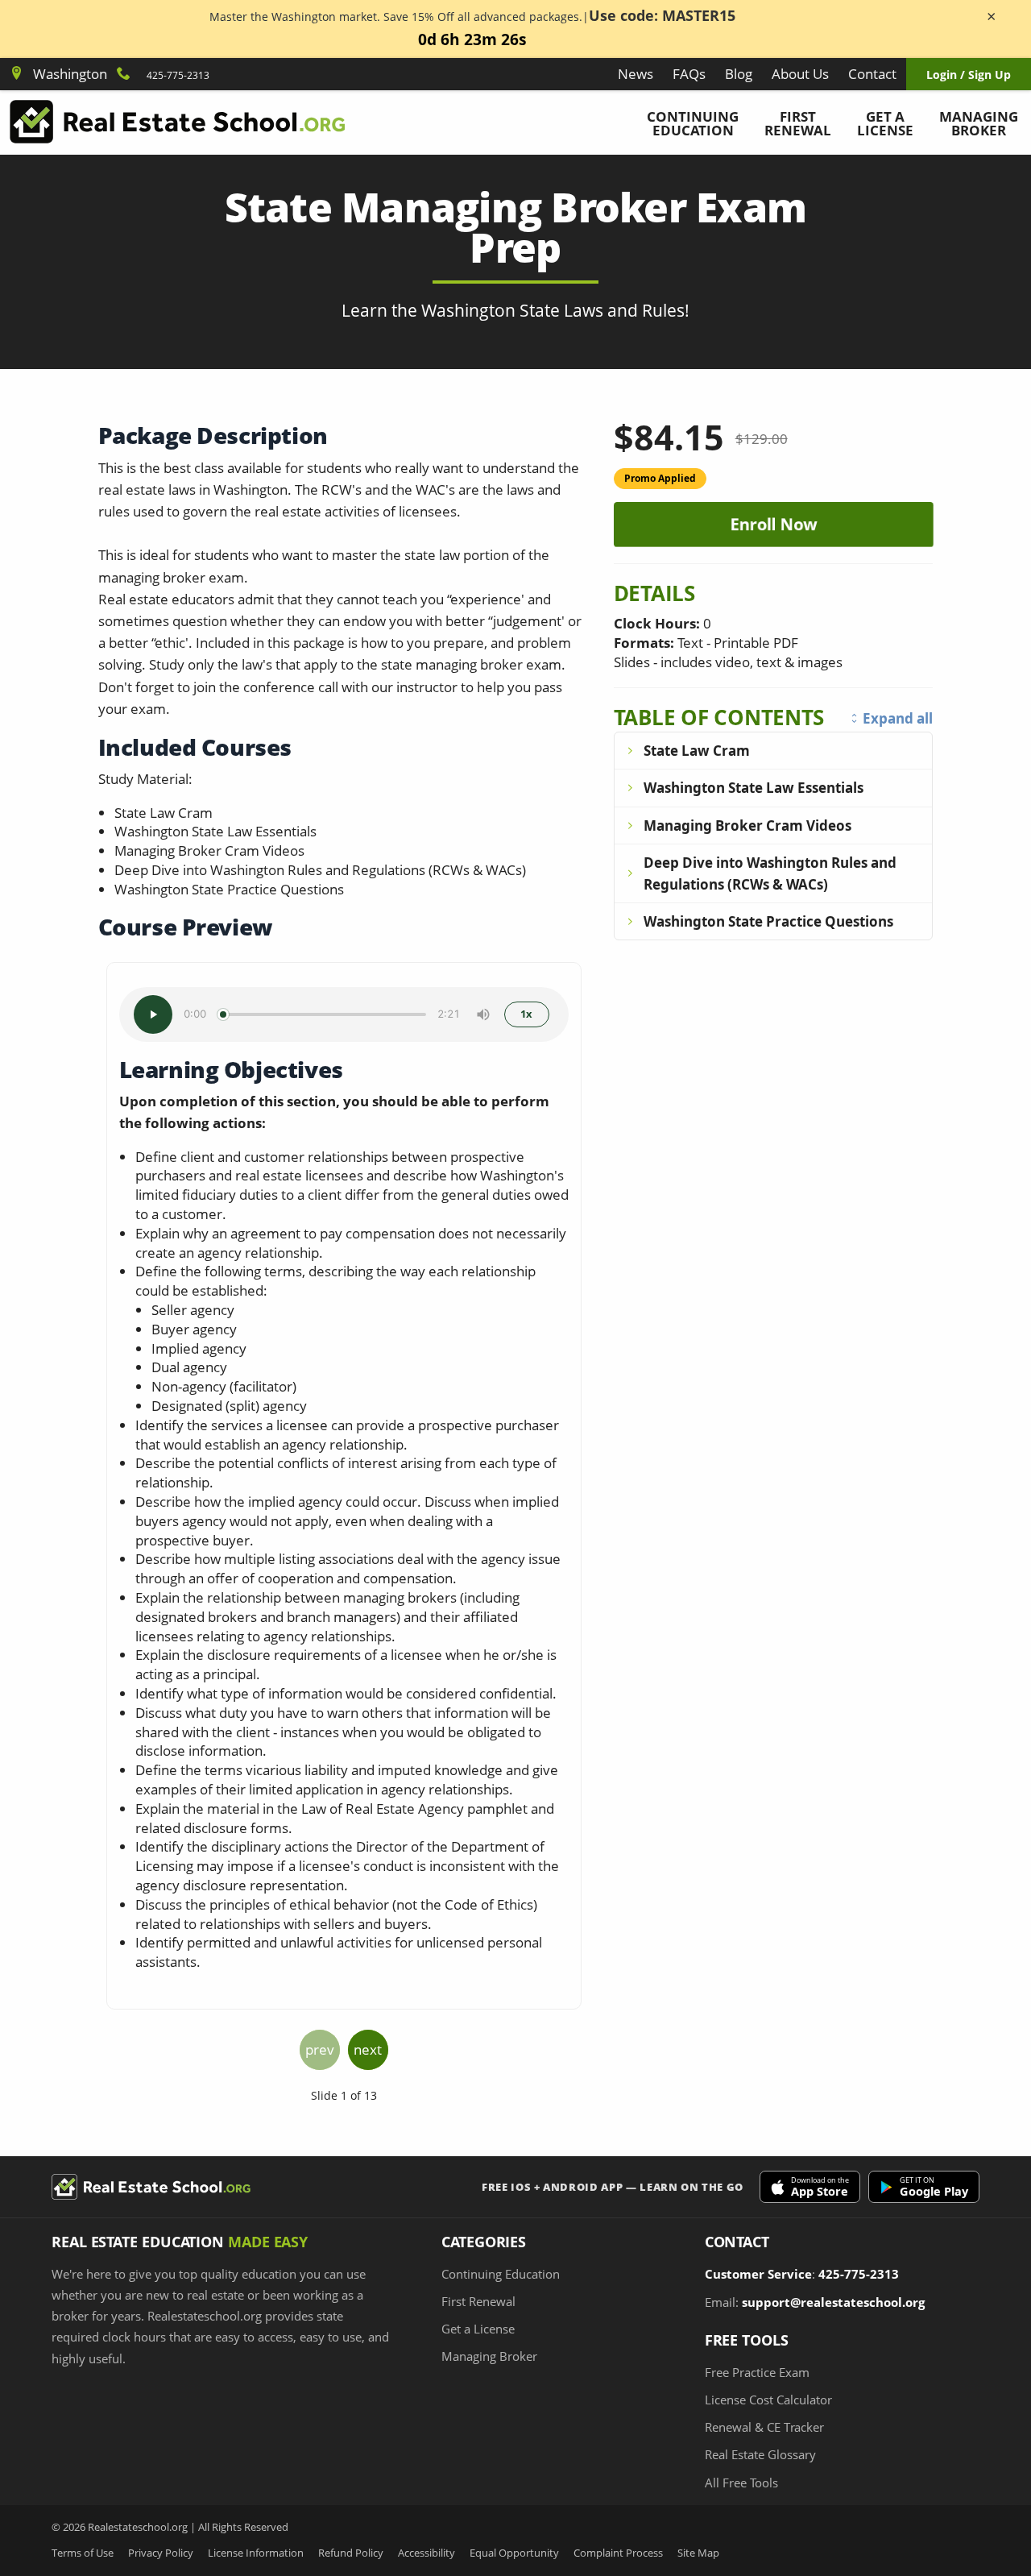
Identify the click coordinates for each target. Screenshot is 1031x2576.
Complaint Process (618, 2553)
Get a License (885, 123)
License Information (256, 2553)
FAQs (689, 74)
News (636, 74)
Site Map (698, 2553)
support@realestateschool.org (833, 2302)
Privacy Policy (161, 2553)
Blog (739, 74)
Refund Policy (351, 2553)
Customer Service (758, 2274)
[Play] (153, 1014)
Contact (872, 74)
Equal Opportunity (514, 2553)
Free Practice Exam (757, 2372)
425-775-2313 (178, 75)
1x (526, 1014)
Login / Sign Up (969, 75)
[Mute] (483, 1014)
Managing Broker (979, 123)
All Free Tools (741, 2483)
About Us (800, 74)
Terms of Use (83, 2553)
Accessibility (426, 2553)
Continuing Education (693, 123)
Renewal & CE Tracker (764, 2427)
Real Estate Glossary (760, 2454)
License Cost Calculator (768, 2400)
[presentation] (320, 2050)
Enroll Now (770, 524)
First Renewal (798, 123)
